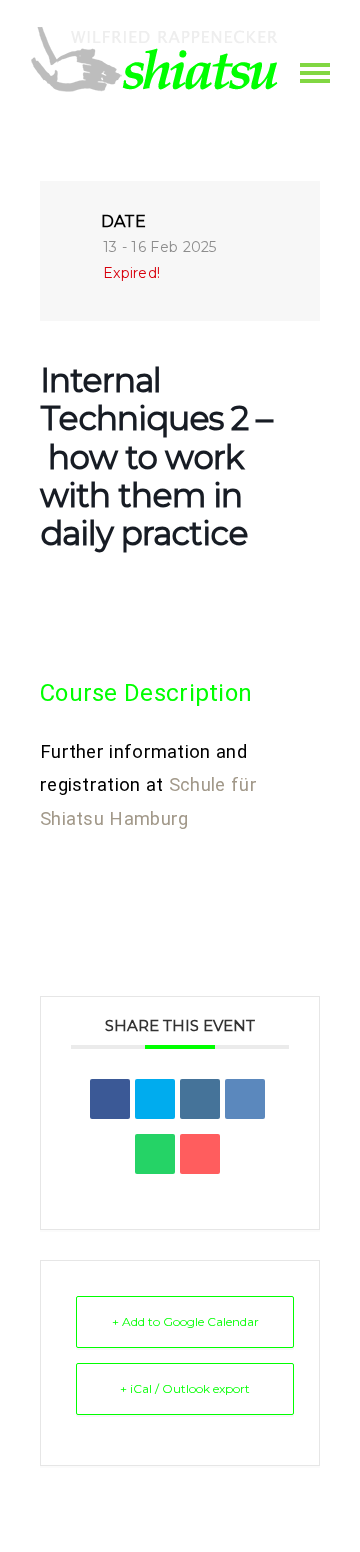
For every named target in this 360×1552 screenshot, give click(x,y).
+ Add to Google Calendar (185, 1321)
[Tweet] (155, 1099)
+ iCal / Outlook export (185, 1388)
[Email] (200, 1154)
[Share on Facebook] (110, 1099)
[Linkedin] (200, 1099)
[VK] (245, 1099)
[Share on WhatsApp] (155, 1154)
